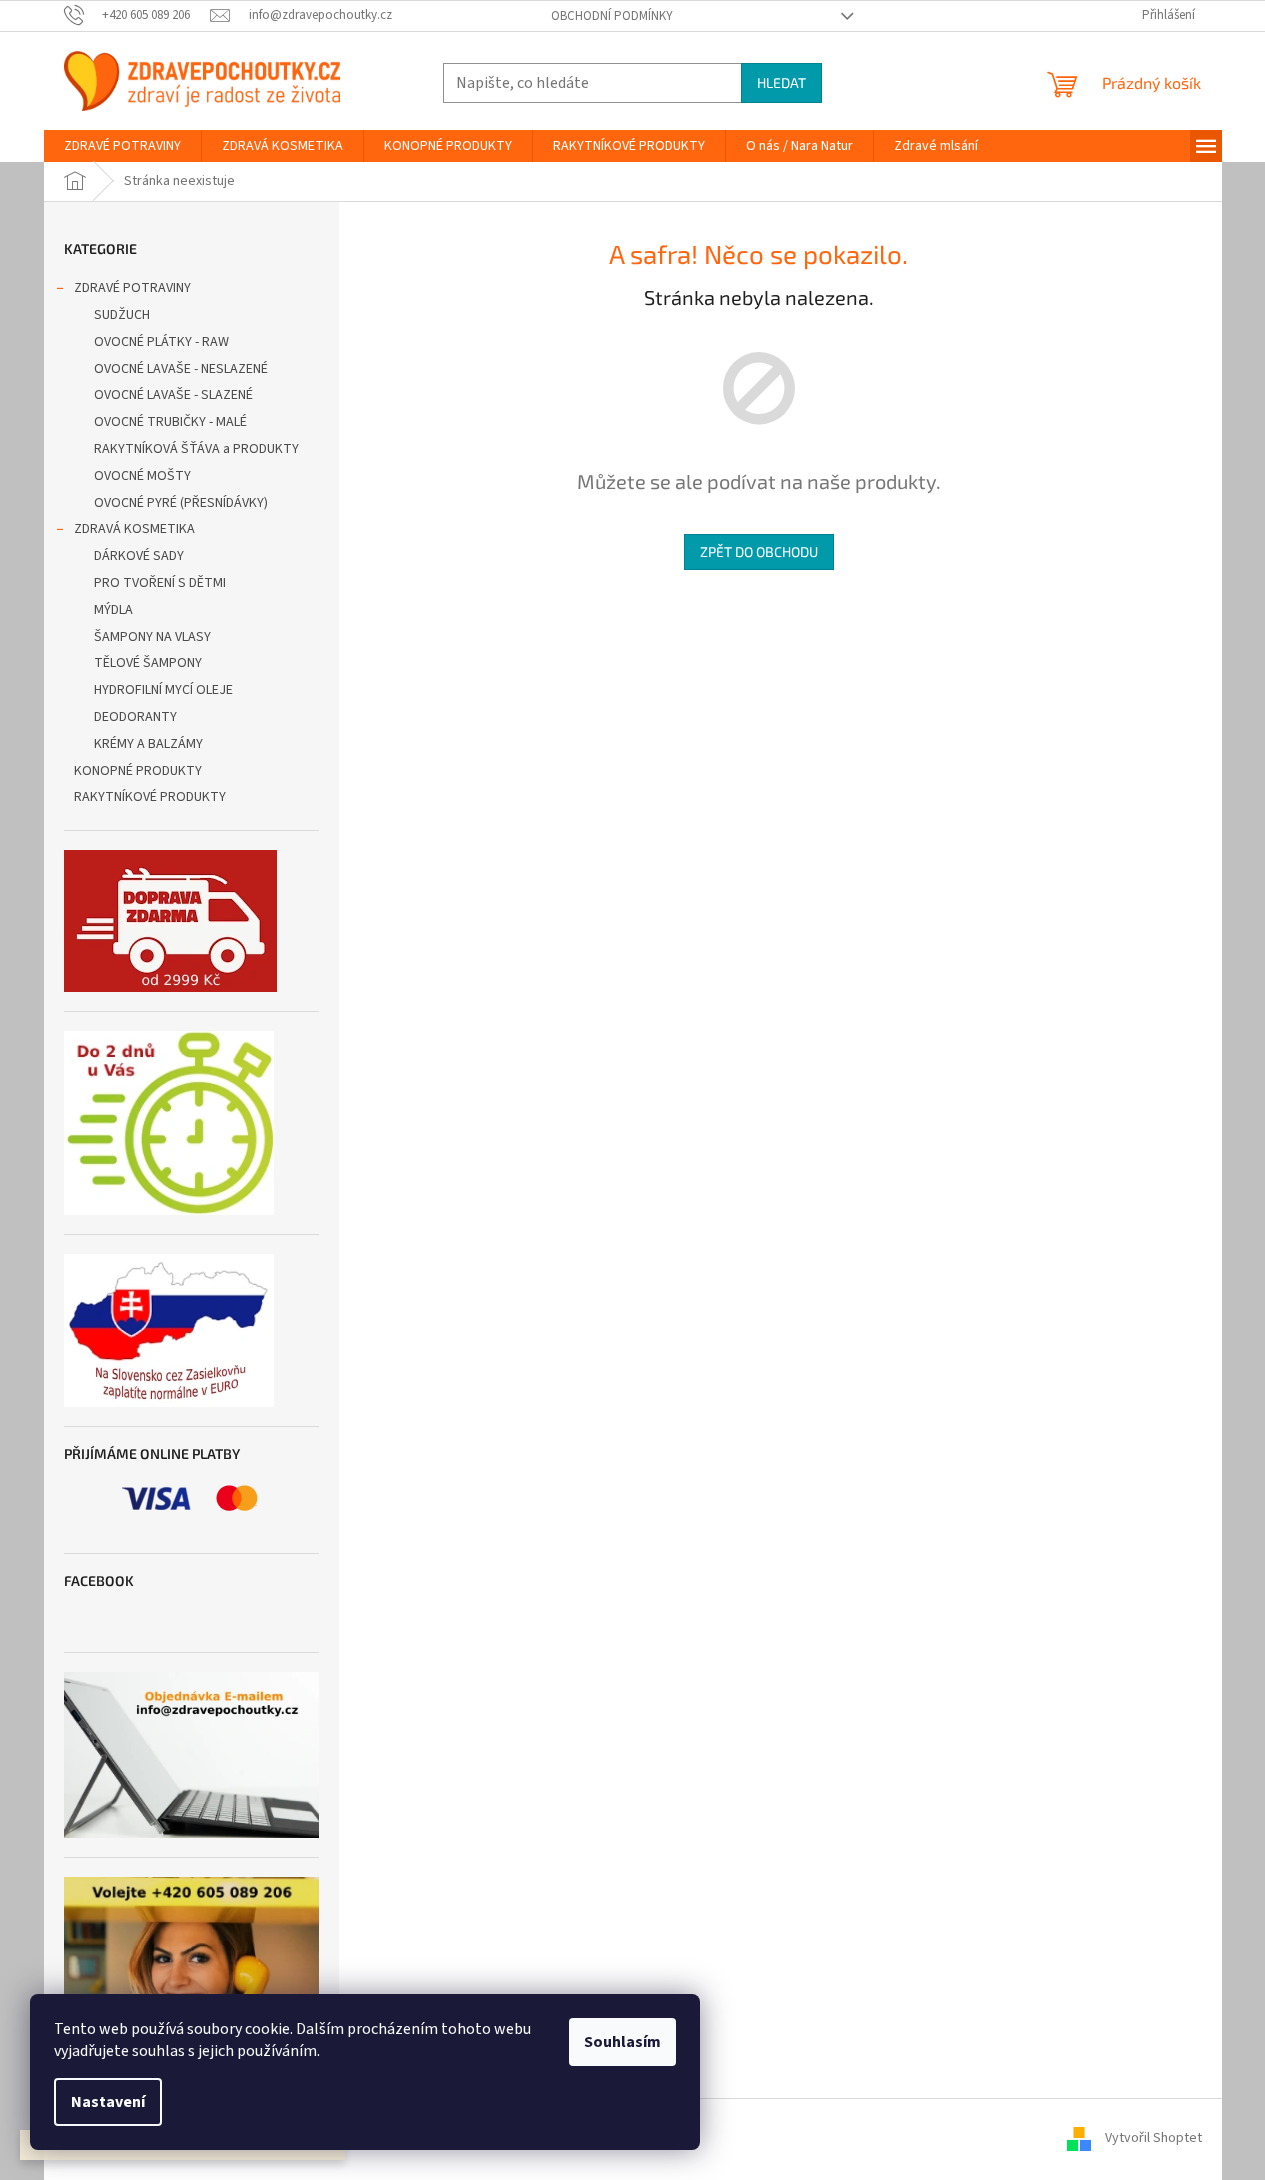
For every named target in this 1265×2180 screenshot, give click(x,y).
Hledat (781, 82)
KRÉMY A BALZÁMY (148, 744)
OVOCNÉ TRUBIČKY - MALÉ (170, 422)
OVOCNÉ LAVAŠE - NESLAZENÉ (181, 369)
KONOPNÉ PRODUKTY (138, 771)
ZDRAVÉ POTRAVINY (132, 288)
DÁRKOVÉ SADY (139, 556)
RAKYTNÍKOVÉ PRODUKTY (150, 797)
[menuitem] (122, 146)
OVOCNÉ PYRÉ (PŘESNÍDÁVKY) (181, 503)
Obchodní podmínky (612, 16)
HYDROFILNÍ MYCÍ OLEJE (163, 690)
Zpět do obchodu (759, 551)
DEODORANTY (135, 717)
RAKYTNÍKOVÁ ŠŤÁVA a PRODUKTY (196, 449)
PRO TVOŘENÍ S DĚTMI (160, 583)
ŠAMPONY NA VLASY (152, 637)
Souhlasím (622, 2042)
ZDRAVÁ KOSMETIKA (134, 529)
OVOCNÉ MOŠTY (142, 476)
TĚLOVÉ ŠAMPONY (148, 663)
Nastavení (108, 2102)
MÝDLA (113, 610)
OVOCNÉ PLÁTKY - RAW (161, 342)
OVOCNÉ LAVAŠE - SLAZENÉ (173, 395)
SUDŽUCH (122, 315)
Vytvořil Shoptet (1153, 2138)
